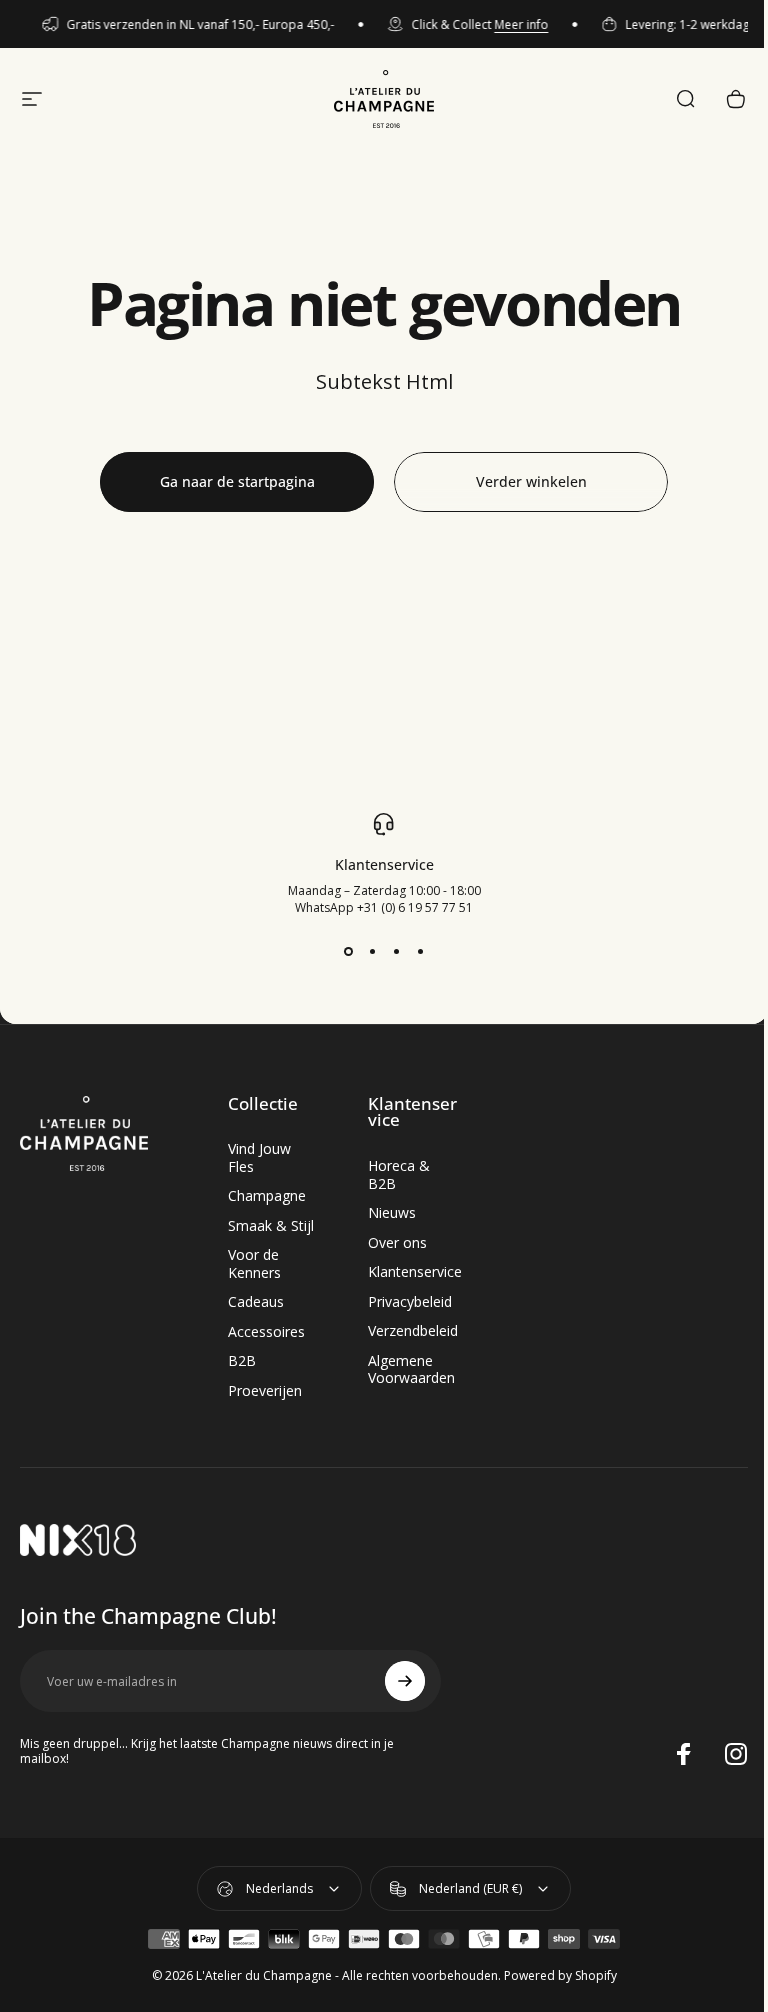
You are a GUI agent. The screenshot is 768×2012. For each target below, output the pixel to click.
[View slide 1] (348, 952)
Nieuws (392, 1213)
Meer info (513, 24)
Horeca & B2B (399, 1174)
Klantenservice (415, 1272)
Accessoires (266, 1332)
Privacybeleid (410, 1302)
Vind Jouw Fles (259, 1157)
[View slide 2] (372, 952)
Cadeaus (256, 1302)
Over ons (397, 1243)
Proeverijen (265, 1391)
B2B (242, 1361)
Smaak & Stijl (271, 1226)
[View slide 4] (420, 952)
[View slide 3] (396, 952)
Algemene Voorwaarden (411, 1369)
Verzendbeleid (413, 1331)
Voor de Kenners (254, 1263)
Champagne (267, 1196)
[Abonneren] (405, 1681)
